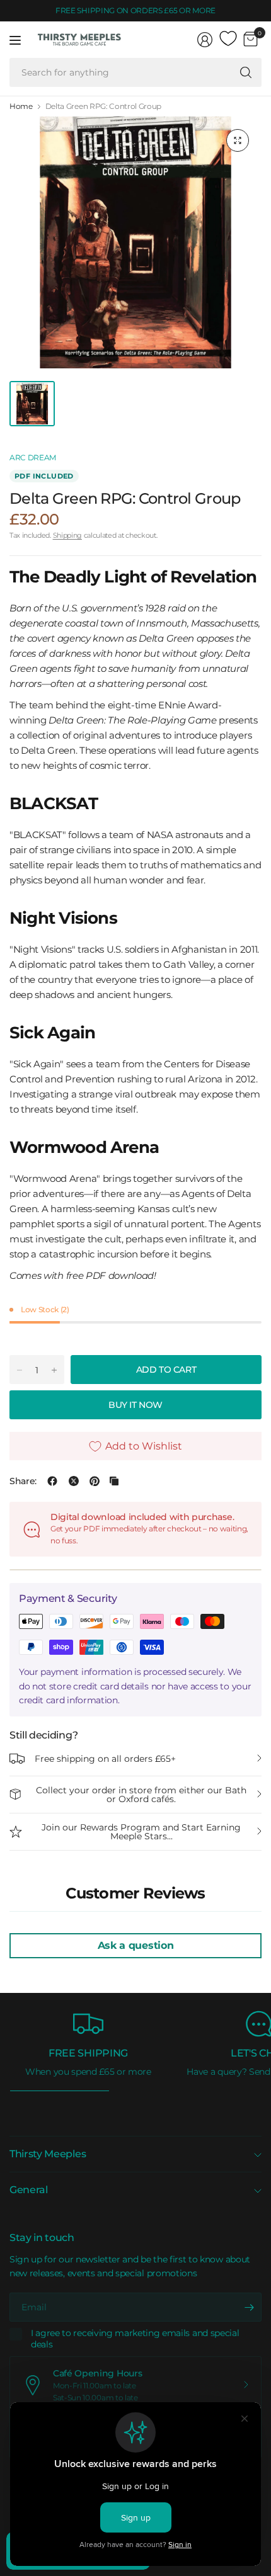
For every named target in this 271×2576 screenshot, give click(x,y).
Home (21, 106)
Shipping (67, 535)
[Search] (246, 72)
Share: (23, 1481)
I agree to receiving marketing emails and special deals (135, 2339)
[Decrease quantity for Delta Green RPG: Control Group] (20, 1370)
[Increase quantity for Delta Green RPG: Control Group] (54, 1370)
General (29, 2190)
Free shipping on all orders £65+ (105, 1759)
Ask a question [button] (136, 1945)
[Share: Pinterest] (95, 1481)
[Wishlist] (228, 39)
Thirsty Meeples (48, 2154)
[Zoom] (238, 140)
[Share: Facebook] (52, 1481)
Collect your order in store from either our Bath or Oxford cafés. (141, 1795)
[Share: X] (74, 1481)
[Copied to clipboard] (114, 1481)
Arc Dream (33, 457)
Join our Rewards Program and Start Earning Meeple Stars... (141, 1832)
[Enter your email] (249, 2307)
